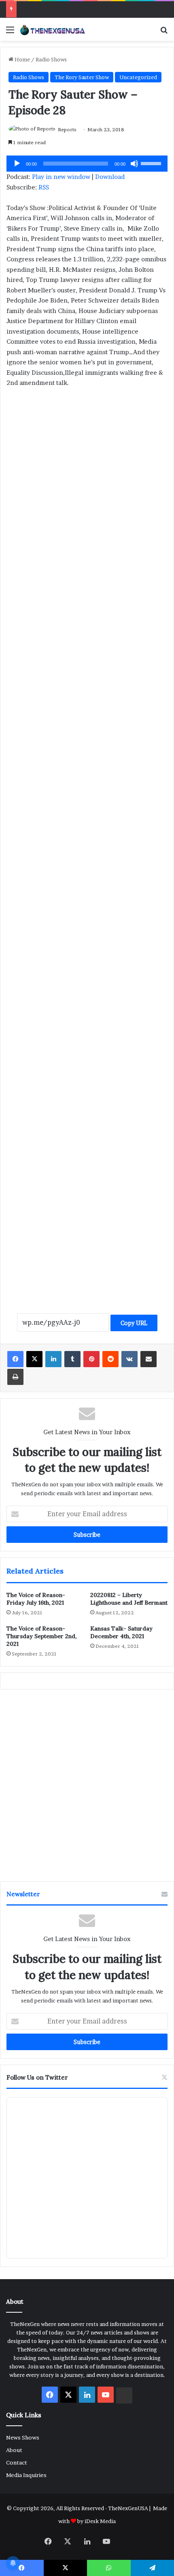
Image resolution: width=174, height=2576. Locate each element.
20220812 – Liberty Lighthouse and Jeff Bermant (129, 1599)
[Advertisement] (87, 488)
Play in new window (61, 177)
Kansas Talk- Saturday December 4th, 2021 (121, 1632)
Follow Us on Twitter (37, 2077)
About (14, 2450)
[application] (87, 164)
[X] (34, 1359)
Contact (17, 2463)
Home (22, 59)
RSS (44, 187)
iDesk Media (100, 2521)
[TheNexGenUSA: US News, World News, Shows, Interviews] (53, 29)
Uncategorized (138, 77)
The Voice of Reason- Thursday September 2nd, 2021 (41, 1636)
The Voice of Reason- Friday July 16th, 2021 (36, 1599)
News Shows (23, 2437)
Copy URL (134, 1323)
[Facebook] (15, 1359)
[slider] (152, 163)
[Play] (17, 164)
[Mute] (134, 164)
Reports (67, 129)
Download (110, 177)
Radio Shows (51, 59)
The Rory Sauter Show (82, 77)
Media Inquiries (26, 2475)
